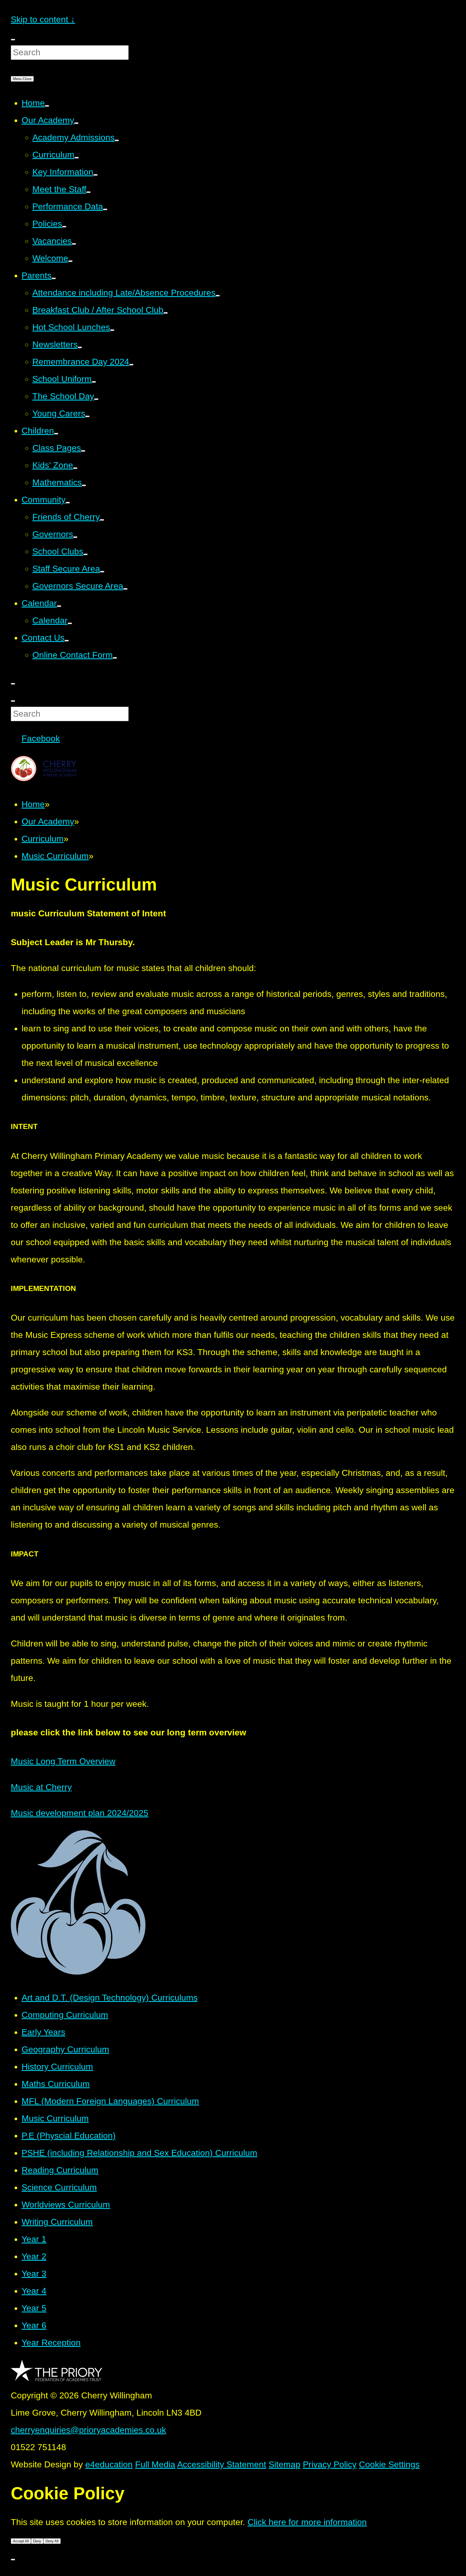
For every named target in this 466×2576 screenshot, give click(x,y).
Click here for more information (307, 2522)
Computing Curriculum (65, 2015)
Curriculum (43, 839)
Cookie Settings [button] (389, 2464)
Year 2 (34, 2256)
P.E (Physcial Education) (69, 2136)
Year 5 (34, 2308)
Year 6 (34, 2325)
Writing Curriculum (57, 2222)
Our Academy (48, 821)
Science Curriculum (59, 2187)
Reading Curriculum (60, 2170)
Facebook (41, 738)
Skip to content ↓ (43, 19)
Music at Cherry (41, 1787)
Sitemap (285, 2464)
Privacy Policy (330, 2464)
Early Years (43, 2032)
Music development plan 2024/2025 (80, 1813)
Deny (37, 2541)
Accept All (21, 2541)
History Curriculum (57, 2067)
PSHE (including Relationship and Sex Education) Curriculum (139, 2153)
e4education (109, 2464)
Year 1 (34, 2239)
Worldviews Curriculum (66, 2205)
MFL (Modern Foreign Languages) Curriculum (110, 2101)
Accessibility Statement (222, 2464)
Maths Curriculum (56, 2084)
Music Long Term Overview (63, 1761)
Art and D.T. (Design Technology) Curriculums (110, 1998)
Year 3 (34, 2274)
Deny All (52, 2541)
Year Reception (51, 2343)
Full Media (155, 2464)
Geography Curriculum (65, 2049)
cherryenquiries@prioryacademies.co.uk (88, 2430)
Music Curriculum (55, 856)
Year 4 (34, 2291)
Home (33, 804)
